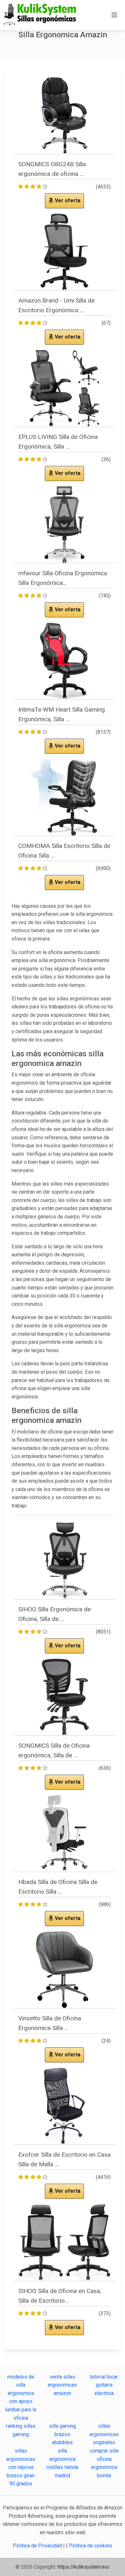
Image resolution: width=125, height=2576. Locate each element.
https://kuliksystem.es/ (84, 2567)
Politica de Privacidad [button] (38, 2546)
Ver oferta (67, 200)
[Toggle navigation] (114, 15)
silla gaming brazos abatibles (63, 2434)
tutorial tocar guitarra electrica (104, 2385)
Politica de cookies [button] (91, 2546)
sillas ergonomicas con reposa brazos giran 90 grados (21, 2467)
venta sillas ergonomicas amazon (62, 2385)
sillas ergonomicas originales (104, 2434)
